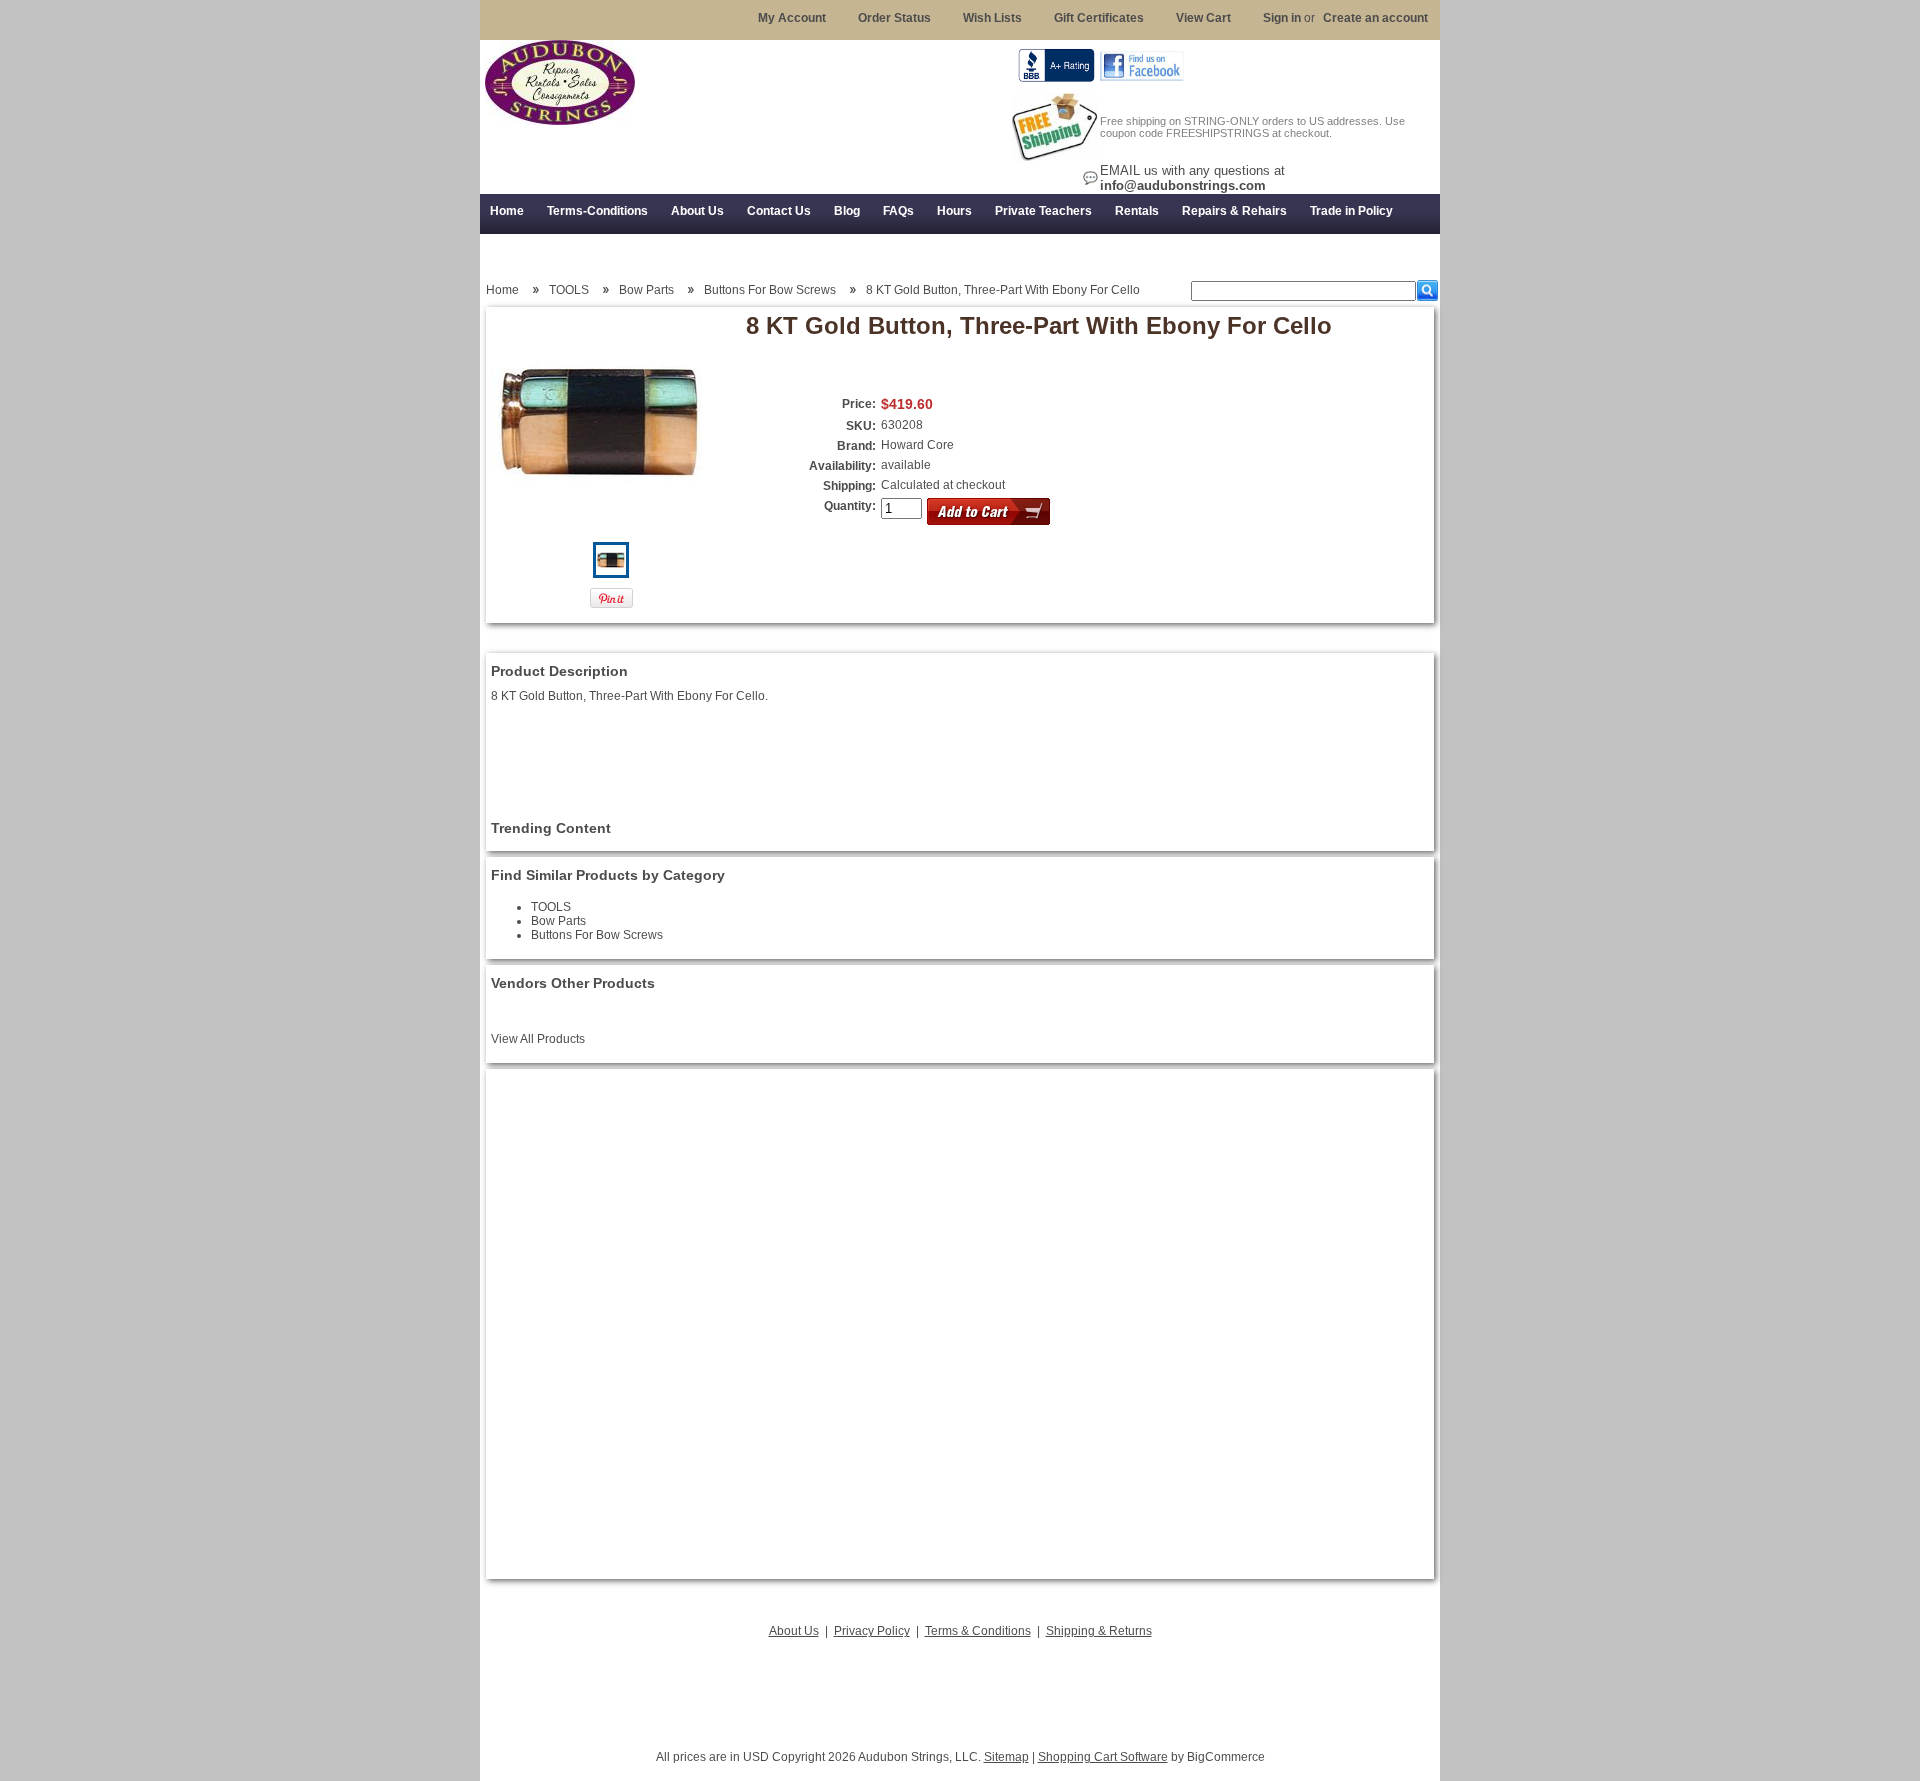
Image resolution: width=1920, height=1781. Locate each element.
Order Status (894, 18)
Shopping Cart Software (1103, 1757)
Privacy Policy (872, 1631)
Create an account (1375, 18)
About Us (794, 1631)
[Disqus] (960, 1324)
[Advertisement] (960, 1688)
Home (502, 290)
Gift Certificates (1099, 18)
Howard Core (917, 445)
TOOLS (569, 290)
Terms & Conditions (978, 1631)
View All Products (538, 1039)
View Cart (1203, 18)
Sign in (1282, 18)
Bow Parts (646, 290)
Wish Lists (992, 18)
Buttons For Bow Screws (770, 290)
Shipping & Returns (1099, 1631)
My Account (792, 18)
